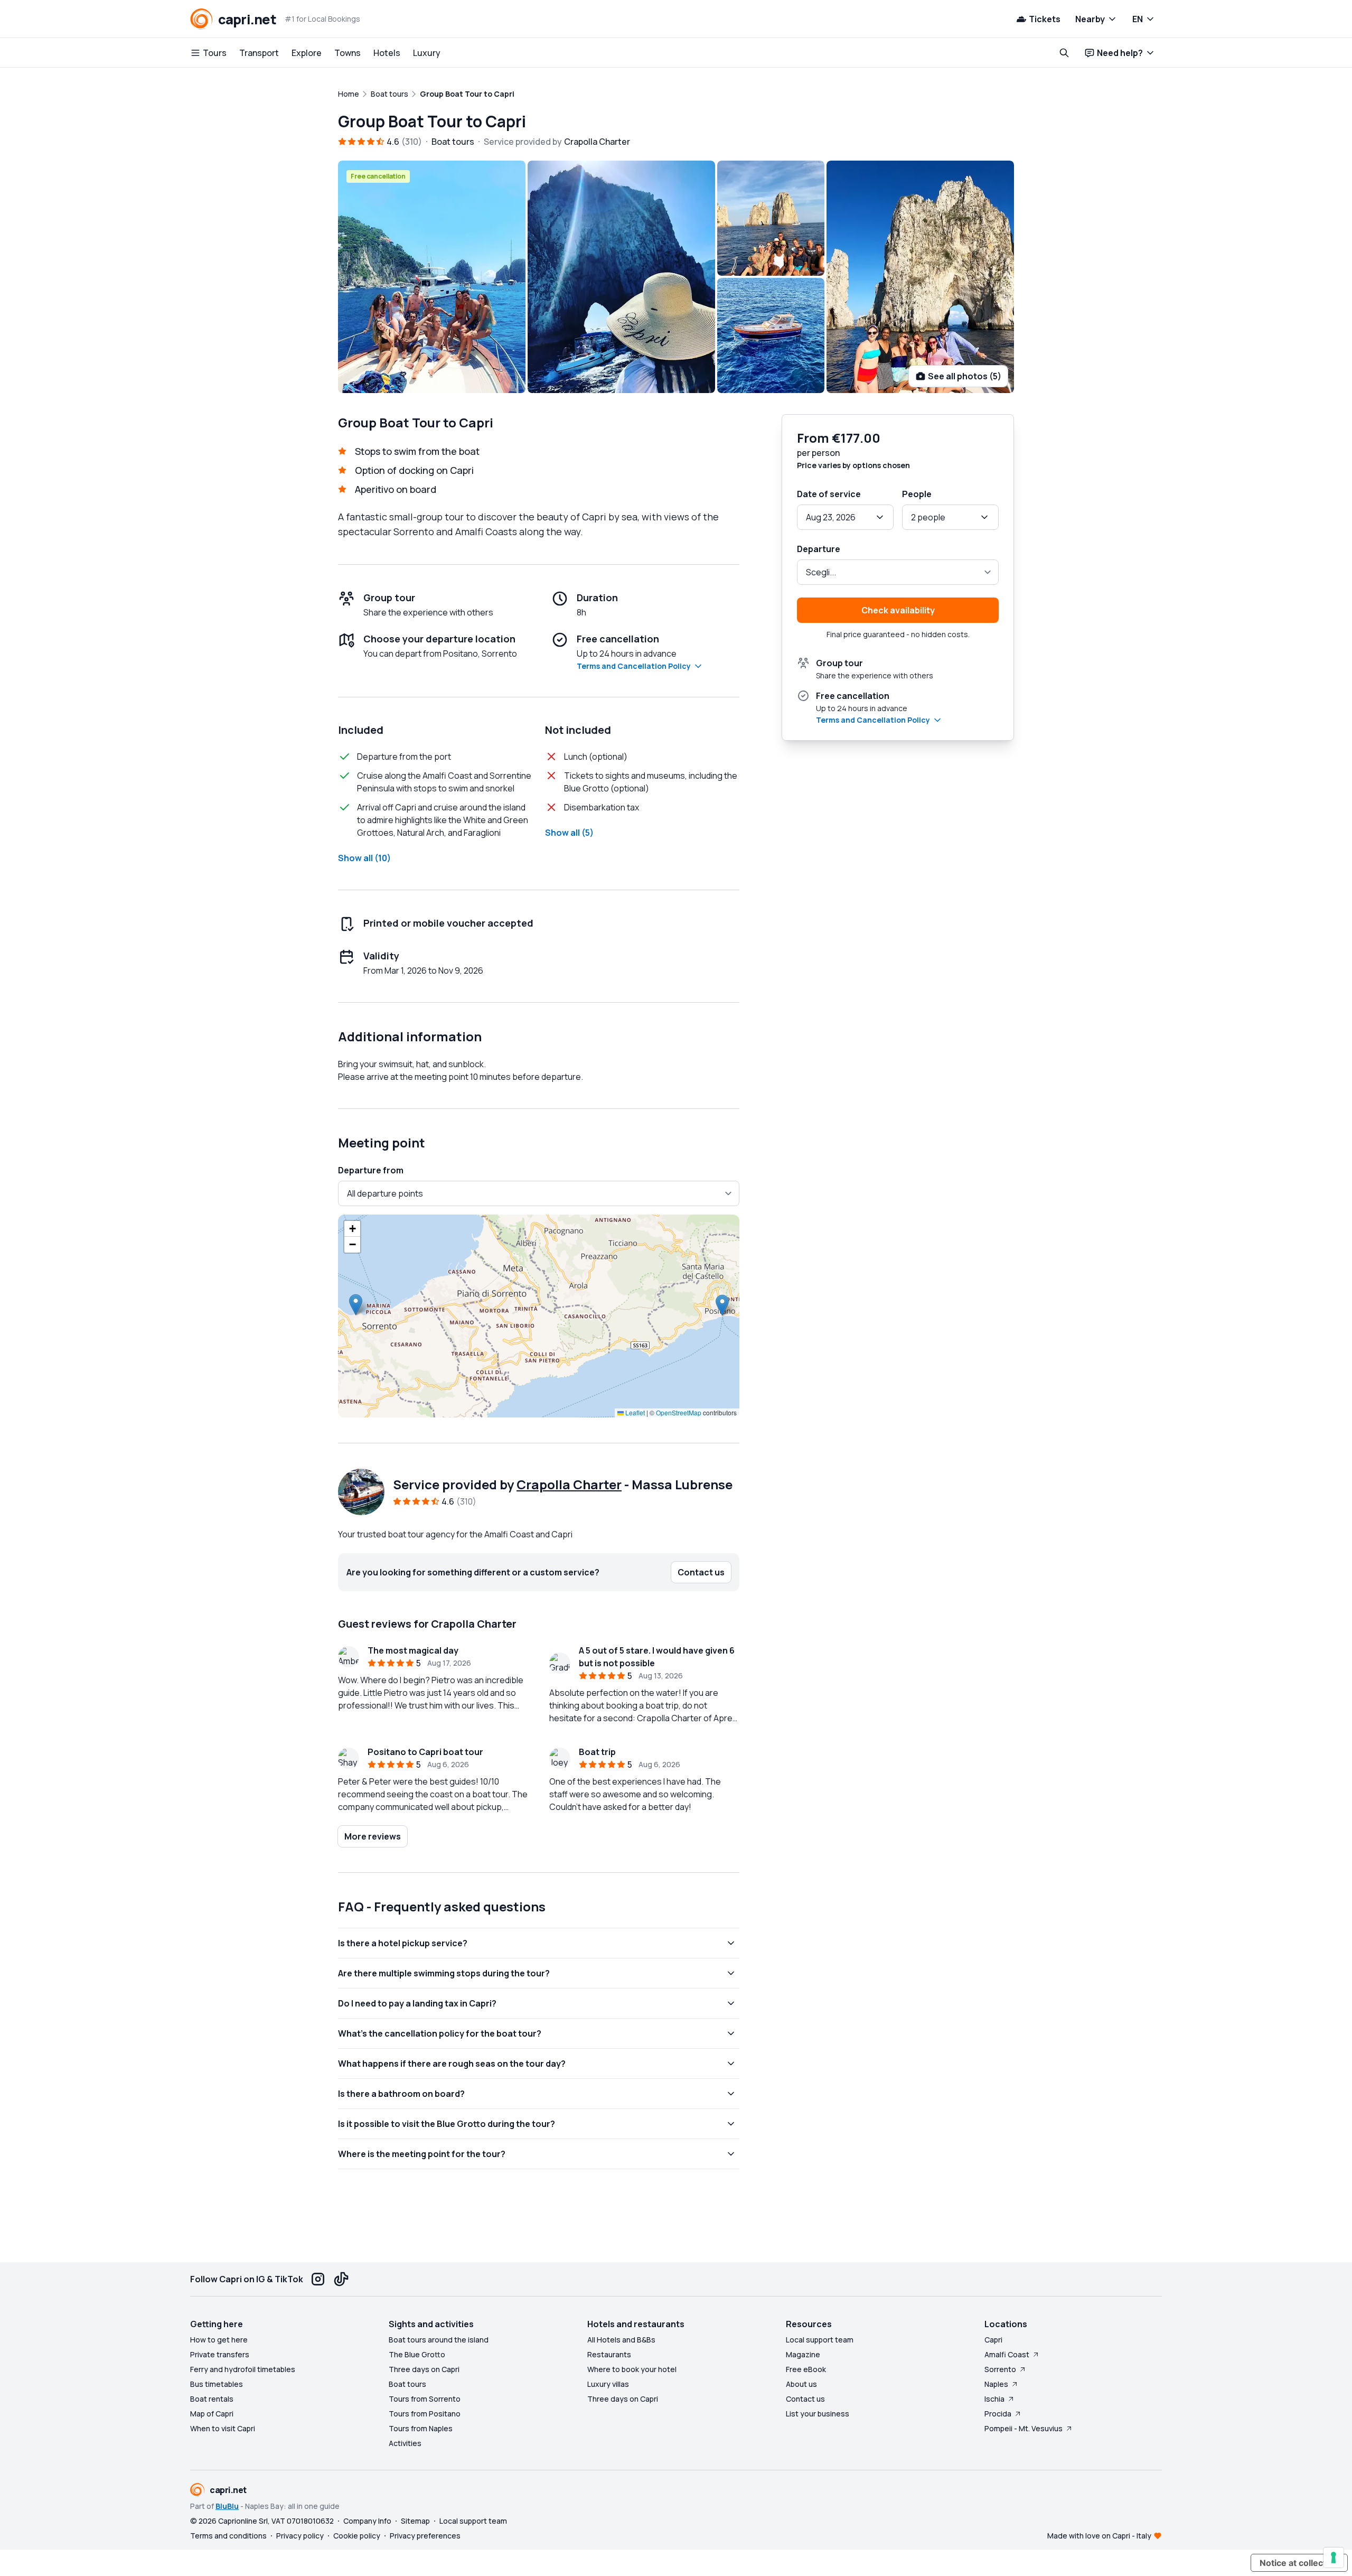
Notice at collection (1299, 2563)
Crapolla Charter (569, 1484)
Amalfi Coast (1007, 2354)
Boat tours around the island (439, 2340)
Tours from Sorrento (425, 2399)
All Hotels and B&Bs (621, 2340)
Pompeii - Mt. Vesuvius (1024, 2428)
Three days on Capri (424, 2369)
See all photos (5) (965, 376)
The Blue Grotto (417, 2354)
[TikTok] (341, 2279)
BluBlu (227, 2506)
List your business (818, 2414)
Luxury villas (608, 2384)
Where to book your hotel (632, 2369)
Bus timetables (217, 2384)
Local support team (820, 2340)
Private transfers (220, 2354)
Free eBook (806, 2369)
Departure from (371, 1170)
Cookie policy (357, 2536)
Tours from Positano (425, 2414)
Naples (996, 2384)
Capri (993, 2340)
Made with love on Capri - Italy (1099, 2536)
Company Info (367, 2521)
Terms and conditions (228, 2536)
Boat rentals (212, 2399)
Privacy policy (300, 2536)
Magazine (803, 2354)
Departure (819, 549)
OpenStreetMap (679, 1412)
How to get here (219, 2340)
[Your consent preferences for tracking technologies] (1334, 2558)
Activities (405, 2443)
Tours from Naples (421, 2428)
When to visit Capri (223, 2428)
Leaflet (634, 1412)
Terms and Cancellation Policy (634, 666)
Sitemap (415, 2521)
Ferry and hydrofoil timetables (243, 2369)
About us (801, 2384)
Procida (998, 2414)
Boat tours (407, 2384)
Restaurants (609, 2354)
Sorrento (1000, 2369)
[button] (722, 1305)
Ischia (994, 2399)
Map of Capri (212, 2414)
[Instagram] (318, 2279)
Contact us (805, 2399)
